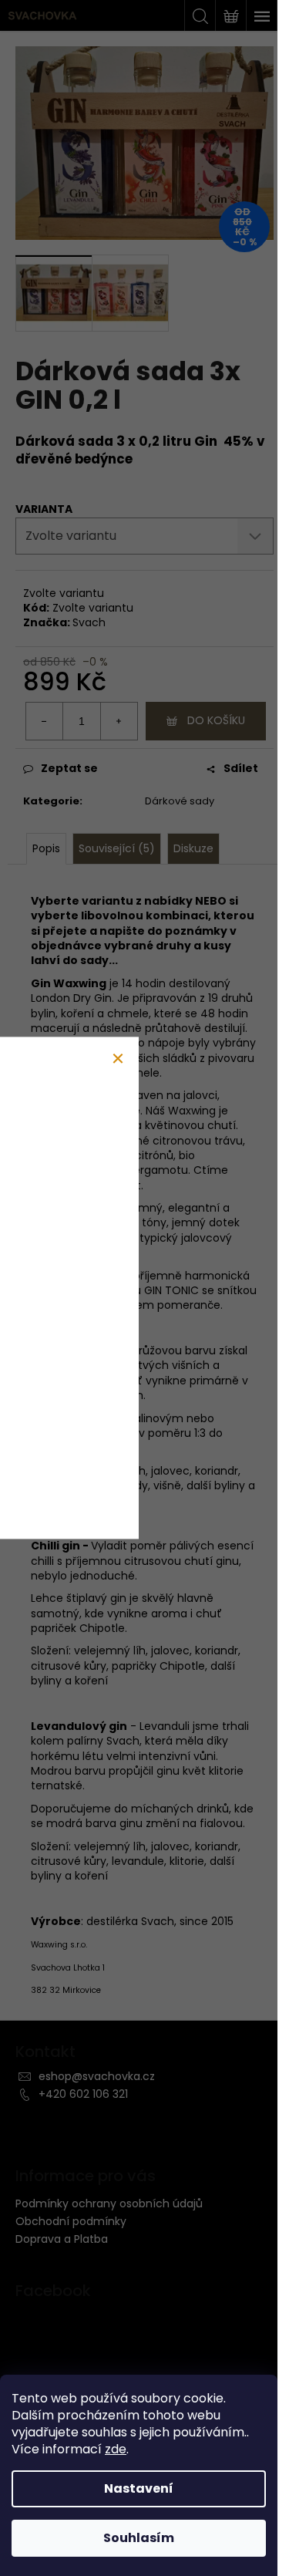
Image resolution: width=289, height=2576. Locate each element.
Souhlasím (139, 2538)
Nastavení (139, 2488)
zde (116, 2449)
